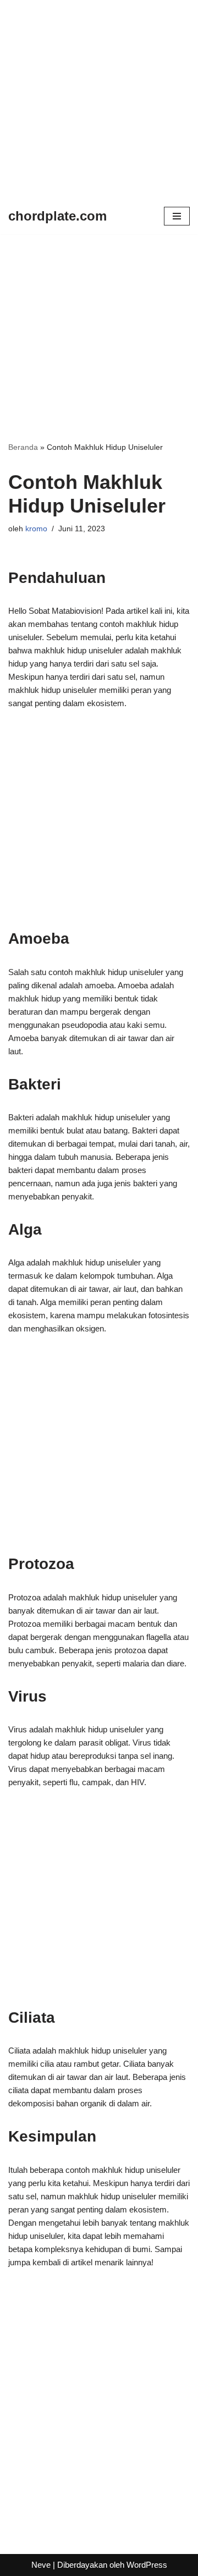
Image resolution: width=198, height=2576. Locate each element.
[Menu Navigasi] (177, 216)
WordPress (147, 2565)
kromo (36, 529)
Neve (41, 2565)
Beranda (23, 447)
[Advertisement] (99, 99)
